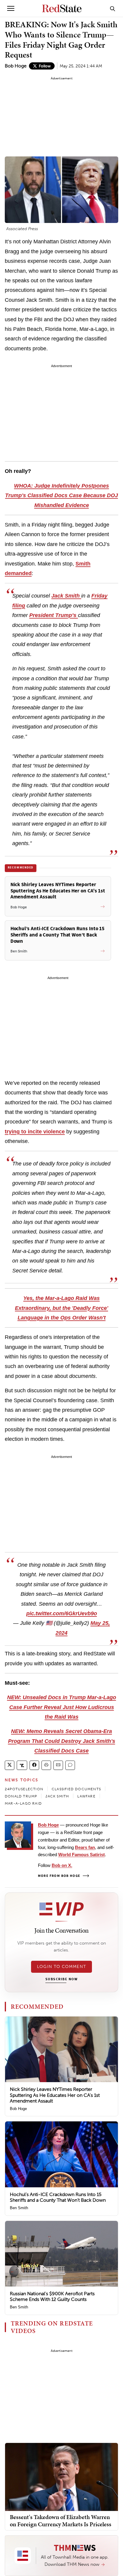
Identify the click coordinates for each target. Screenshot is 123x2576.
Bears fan (85, 1847)
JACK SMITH (57, 1796)
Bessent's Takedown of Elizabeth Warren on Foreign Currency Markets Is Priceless (61, 2521)
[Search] (113, 8)
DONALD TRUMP (21, 1796)
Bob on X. (62, 1865)
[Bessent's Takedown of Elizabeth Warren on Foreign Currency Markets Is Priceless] (61, 2476)
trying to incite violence (35, 1132)
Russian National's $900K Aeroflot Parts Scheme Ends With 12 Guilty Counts (52, 2296)
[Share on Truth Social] (22, 1765)
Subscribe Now (61, 1979)
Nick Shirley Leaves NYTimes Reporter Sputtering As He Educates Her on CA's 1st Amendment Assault (55, 2095)
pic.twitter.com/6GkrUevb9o (62, 1613)
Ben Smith (19, 2208)
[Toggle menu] (11, 8)
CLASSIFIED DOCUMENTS (76, 1789)
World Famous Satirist (82, 1855)
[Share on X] (10, 1765)
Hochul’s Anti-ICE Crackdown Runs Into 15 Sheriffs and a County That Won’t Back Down (58, 2197)
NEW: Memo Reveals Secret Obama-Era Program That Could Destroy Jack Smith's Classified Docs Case (62, 1741)
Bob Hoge (16, 66)
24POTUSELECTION (24, 1789)
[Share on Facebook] (34, 1765)
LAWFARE (86, 1796)
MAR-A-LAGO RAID (23, 1803)
